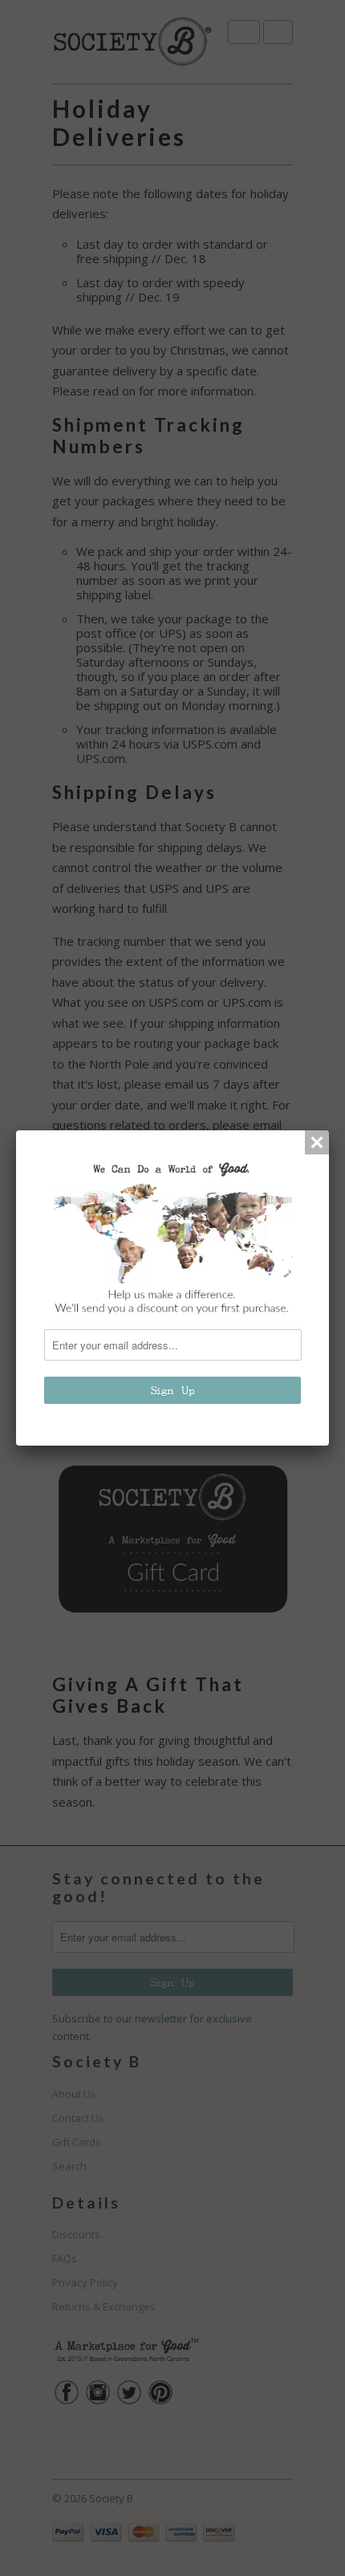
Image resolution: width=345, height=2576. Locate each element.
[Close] (317, 1142)
